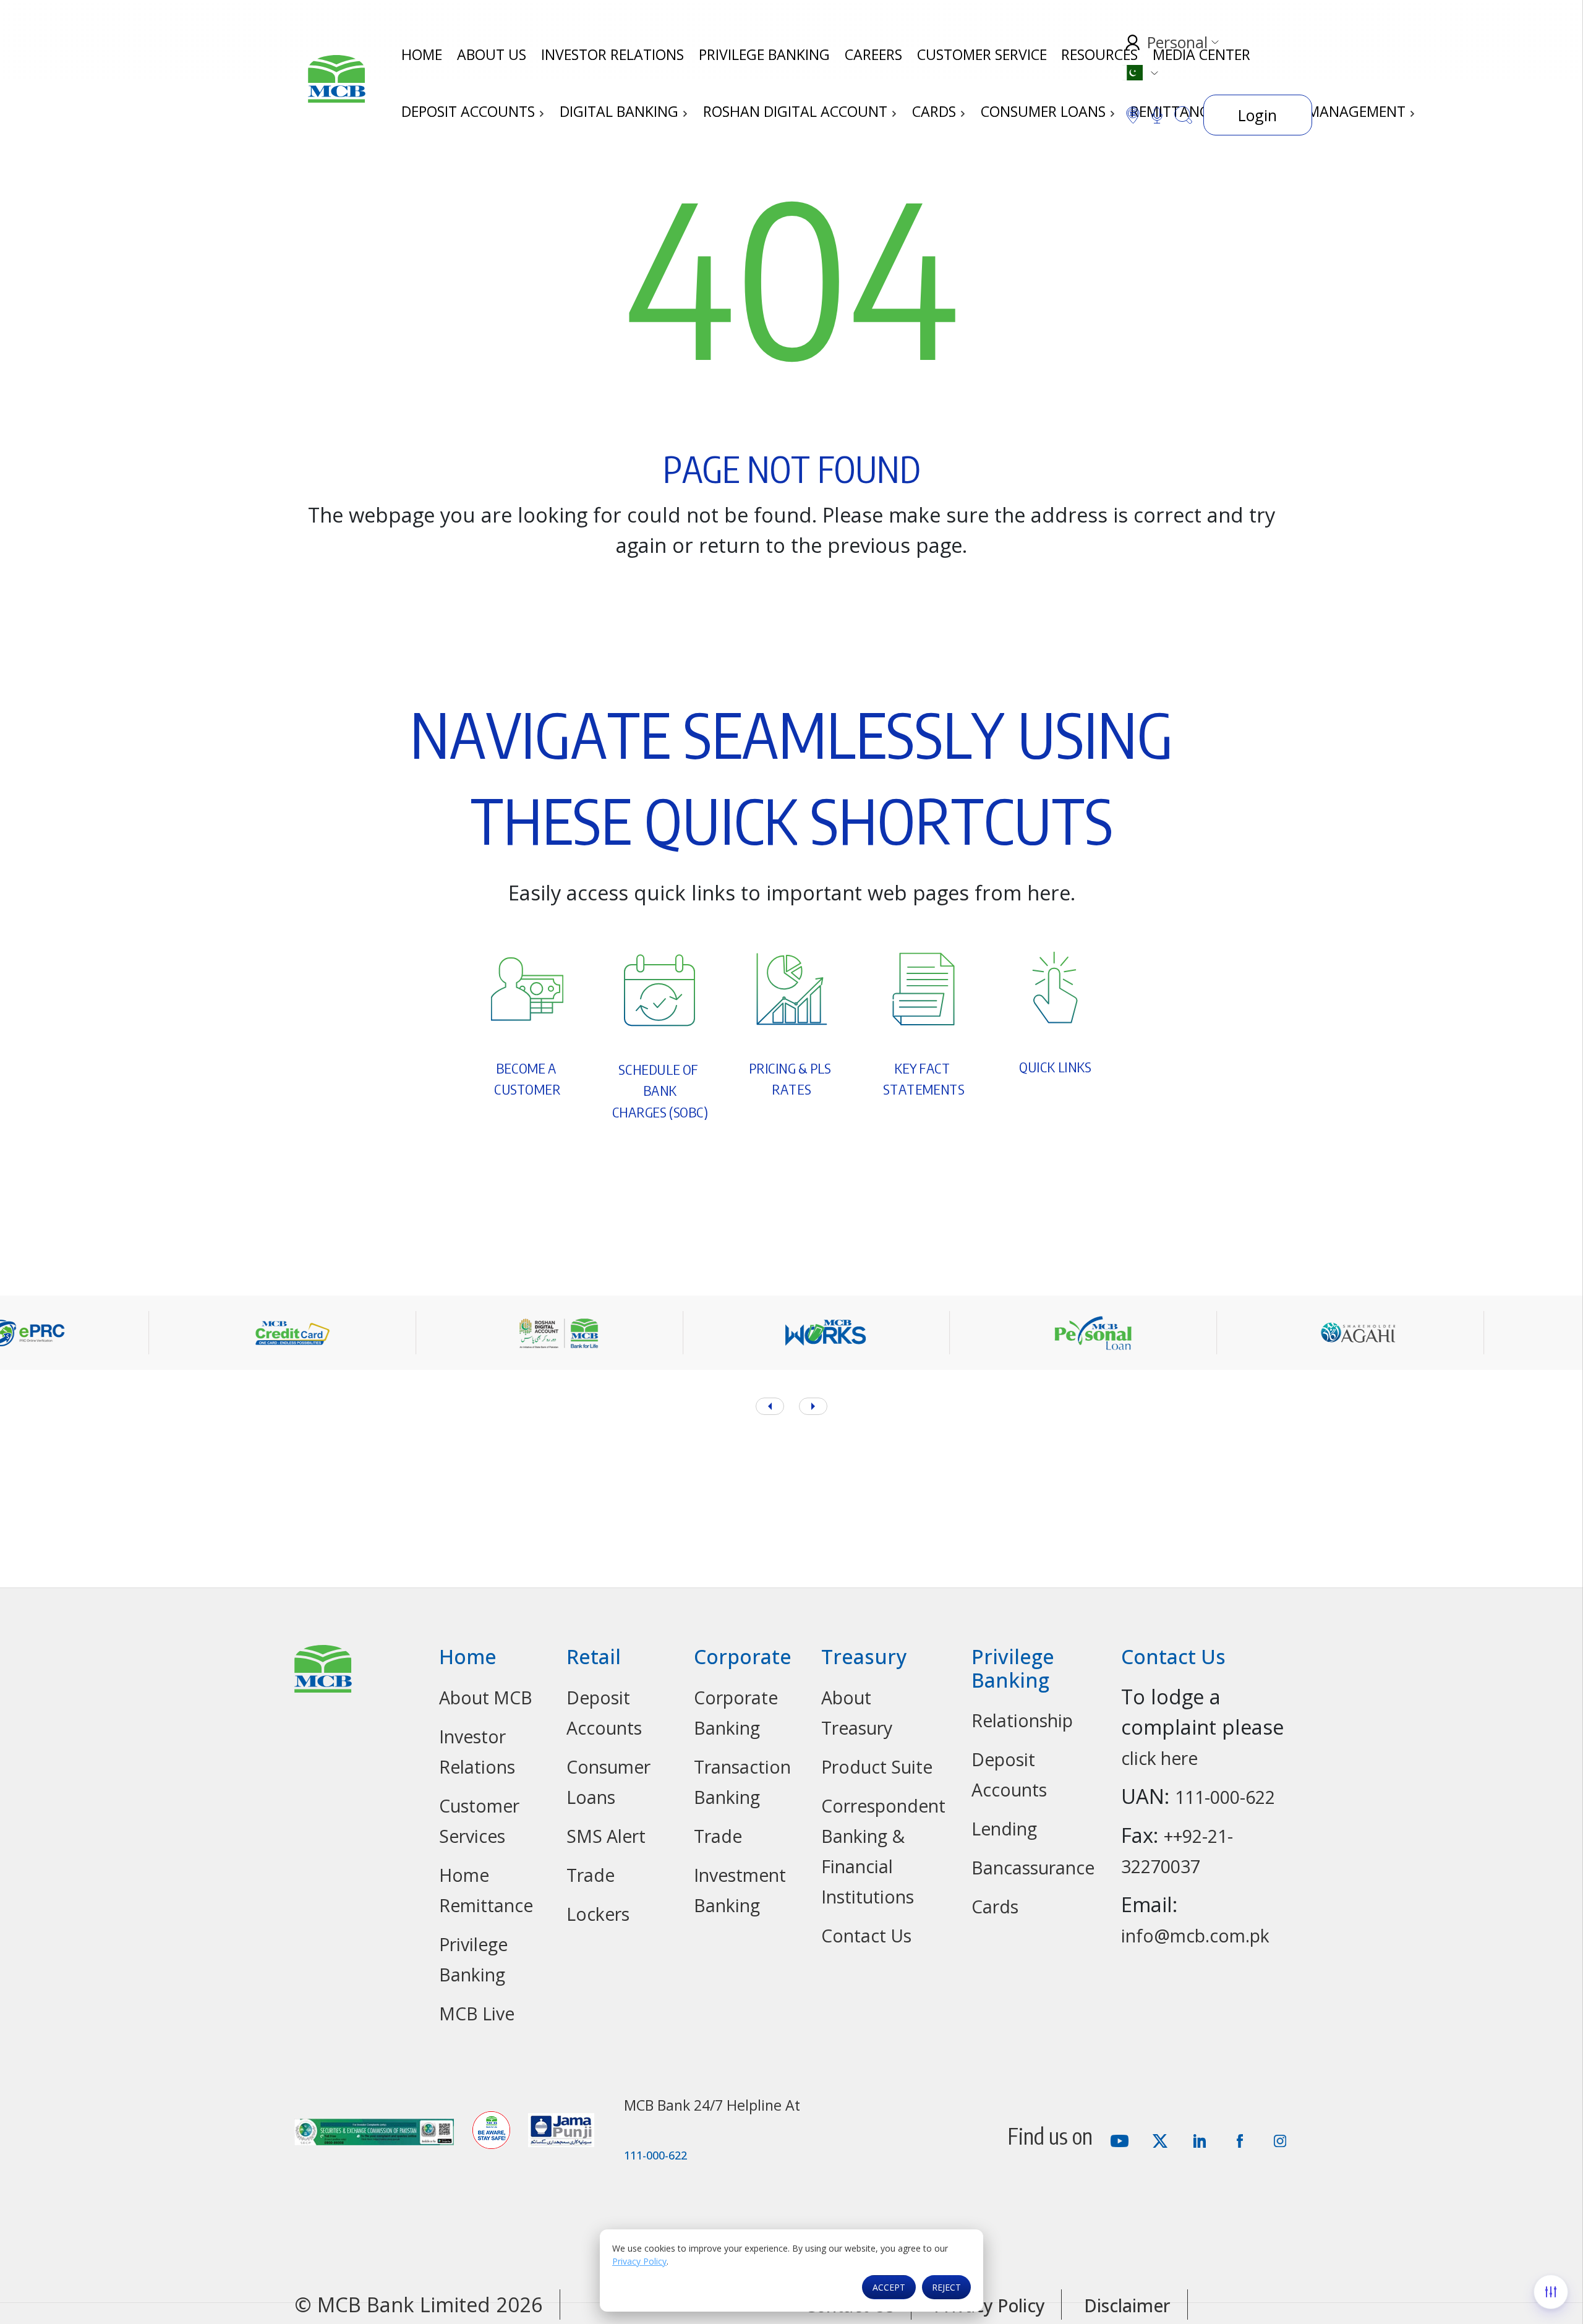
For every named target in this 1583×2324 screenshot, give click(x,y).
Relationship (1022, 1720)
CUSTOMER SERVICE (982, 54)
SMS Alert (606, 1836)
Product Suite (877, 1767)
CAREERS (873, 54)
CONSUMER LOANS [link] (1045, 111)
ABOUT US (492, 54)
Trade (591, 1875)
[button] (813, 1406)
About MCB (486, 1698)
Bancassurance (1033, 1868)
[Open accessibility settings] (1551, 2292)
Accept (889, 2287)
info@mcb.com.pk (1195, 1936)
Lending (1004, 1829)
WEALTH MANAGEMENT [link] (1328, 111)
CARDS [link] (936, 111)
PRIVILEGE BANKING (764, 54)
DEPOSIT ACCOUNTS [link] (470, 111)
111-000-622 (1225, 1797)
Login (1257, 115)
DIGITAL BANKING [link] (621, 111)
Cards (995, 1907)
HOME (422, 54)
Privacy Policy (639, 2261)
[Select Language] (1140, 73)
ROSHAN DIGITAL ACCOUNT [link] (797, 111)
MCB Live (477, 2014)
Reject (946, 2287)
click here (1159, 1758)
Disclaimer (1127, 2305)
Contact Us (866, 1936)
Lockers (598, 1914)
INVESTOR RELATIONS (612, 54)
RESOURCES (1099, 54)
